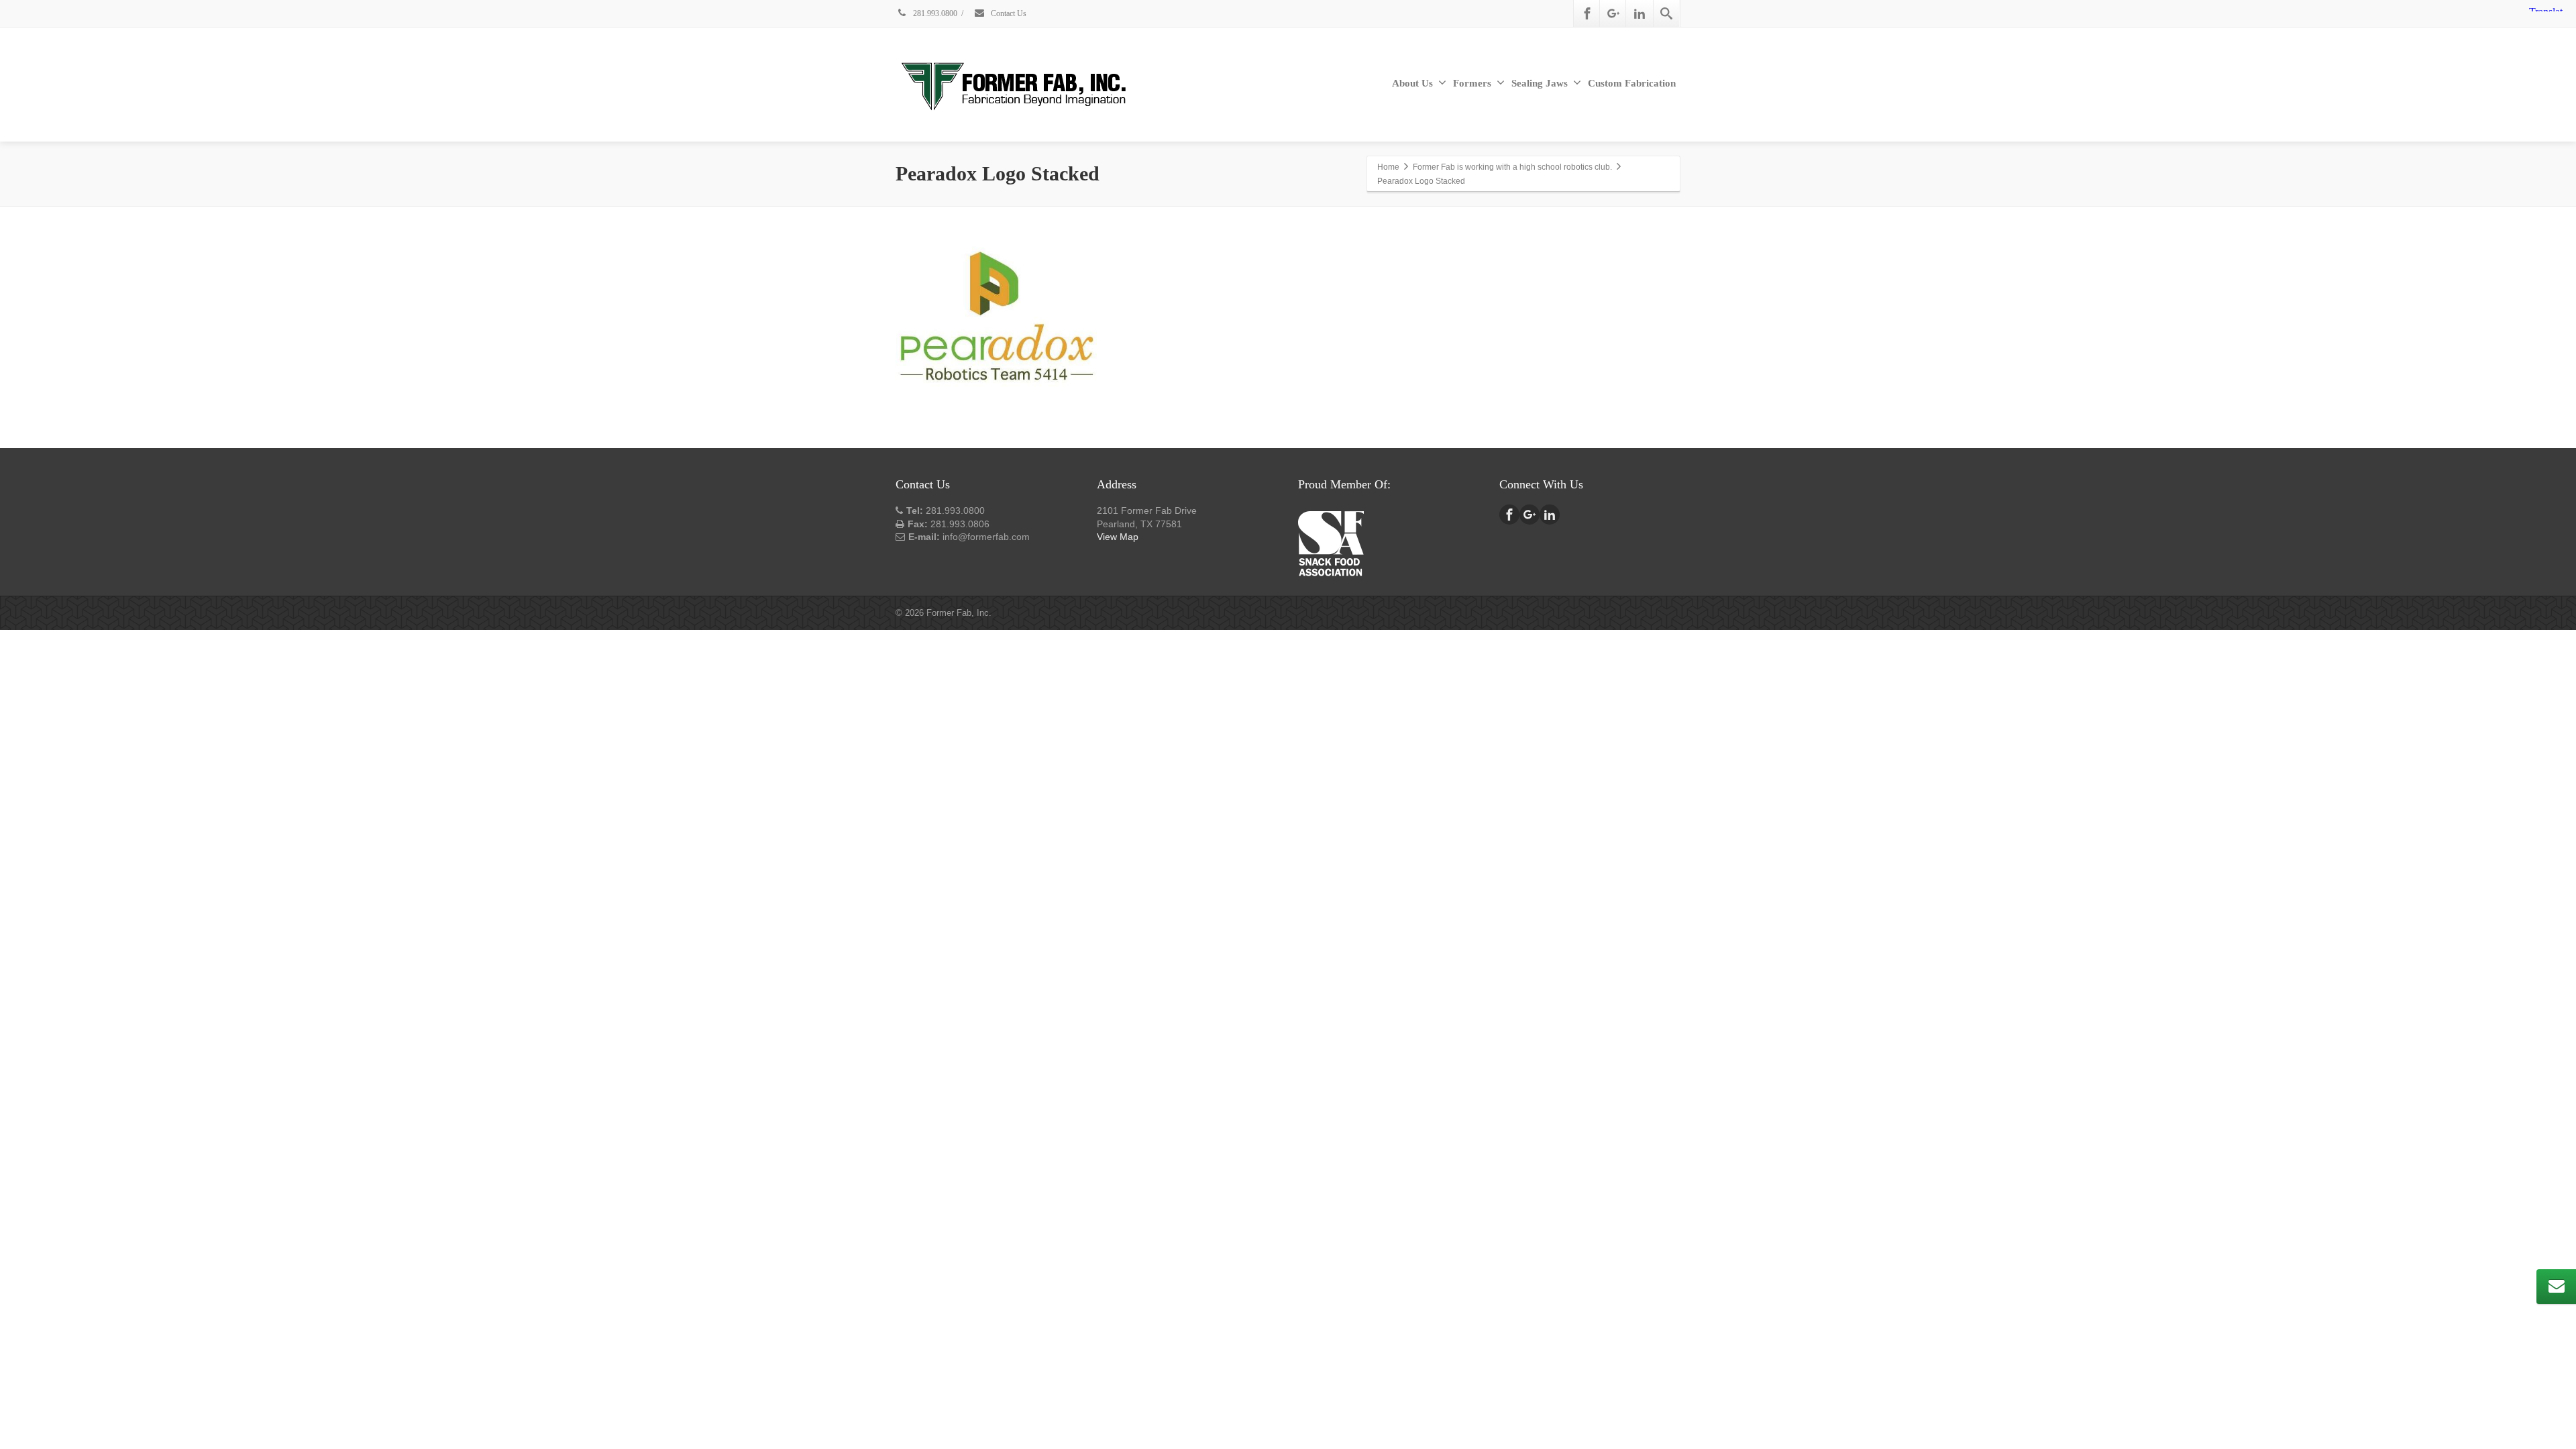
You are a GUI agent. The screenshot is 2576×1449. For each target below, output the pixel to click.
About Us (1412, 83)
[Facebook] (1587, 13)
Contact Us (1008, 13)
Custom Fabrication (1632, 83)
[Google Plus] (1613, 13)
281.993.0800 (934, 13)
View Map (1118, 537)
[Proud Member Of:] (1331, 542)
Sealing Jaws (1540, 83)
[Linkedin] (1640, 13)
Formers (1472, 83)
